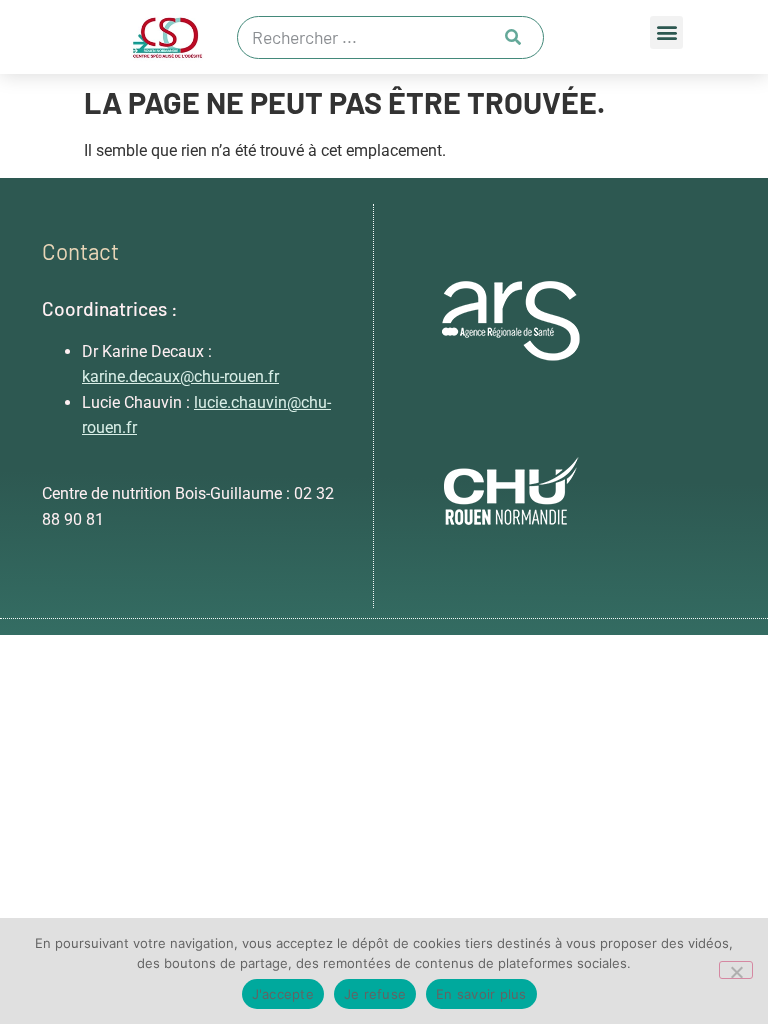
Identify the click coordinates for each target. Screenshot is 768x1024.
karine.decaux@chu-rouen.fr (180, 376)
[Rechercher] (513, 37)
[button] (666, 32)
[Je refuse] (736, 970)
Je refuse (375, 994)
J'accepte (283, 994)
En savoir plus (481, 994)
